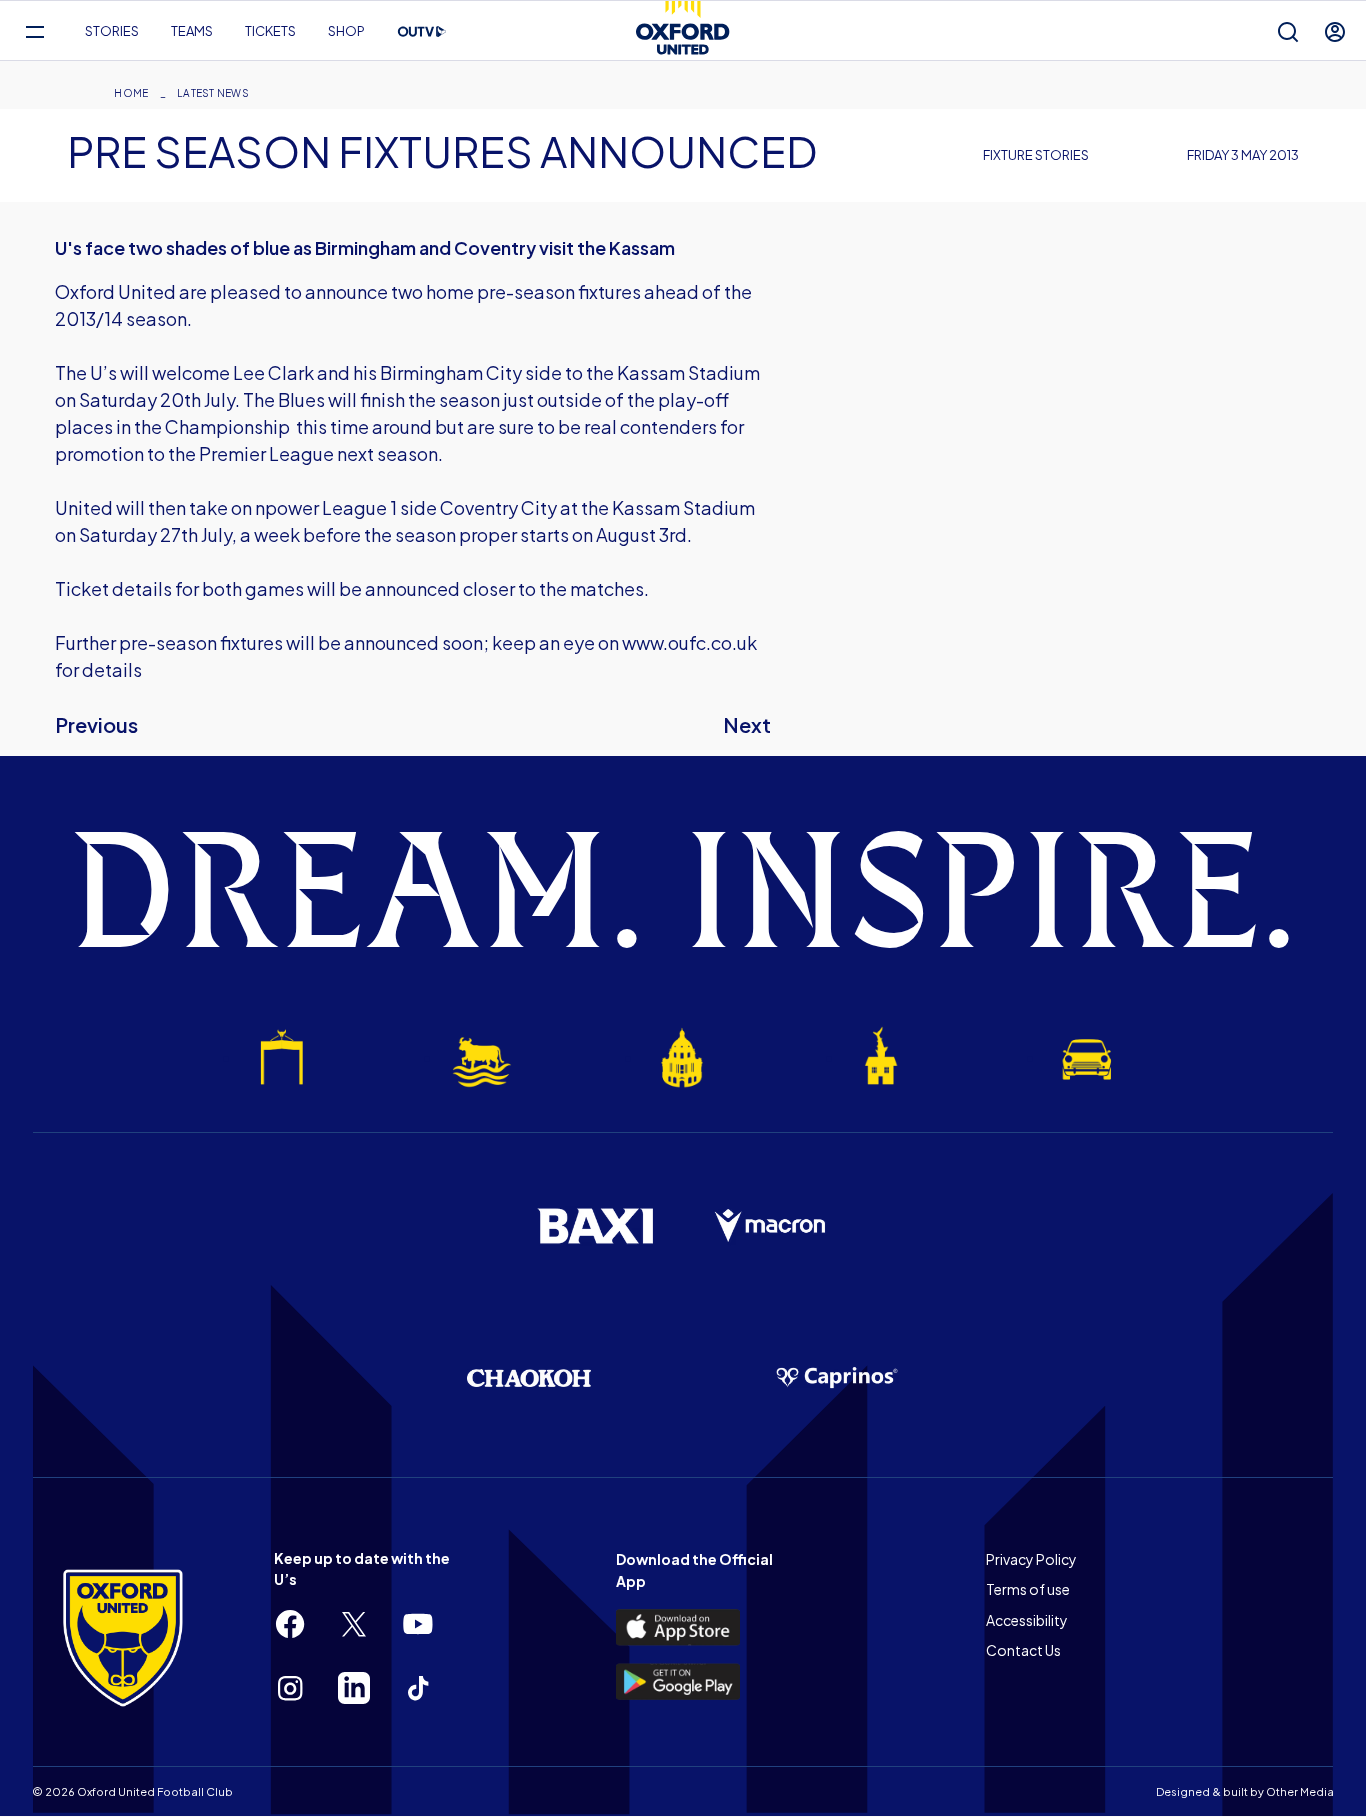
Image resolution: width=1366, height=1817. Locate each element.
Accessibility (1027, 1620)
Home (131, 93)
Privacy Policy (1031, 1559)
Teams (192, 31)
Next (747, 724)
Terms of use (1028, 1589)
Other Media (1300, 1791)
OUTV (422, 32)
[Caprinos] (837, 1378)
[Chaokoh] (529, 1377)
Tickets (270, 31)
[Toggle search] (1288, 31)
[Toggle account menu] (1335, 31)
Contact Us (1023, 1650)
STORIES (112, 31)
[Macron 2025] (771, 1226)
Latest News (213, 93)
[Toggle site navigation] (34, 31)
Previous (96, 724)
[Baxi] (595, 1226)
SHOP (346, 31)
